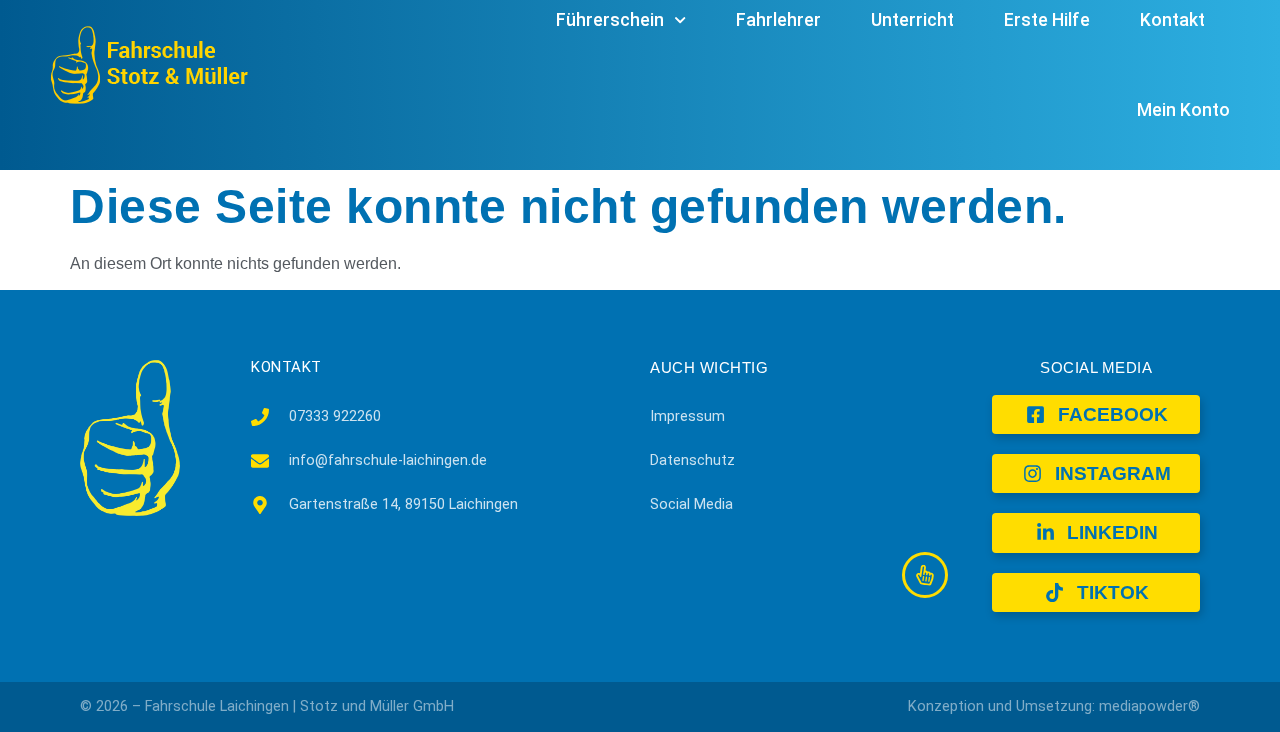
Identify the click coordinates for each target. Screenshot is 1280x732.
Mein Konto (1183, 110)
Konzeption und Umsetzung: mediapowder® (1054, 706)
